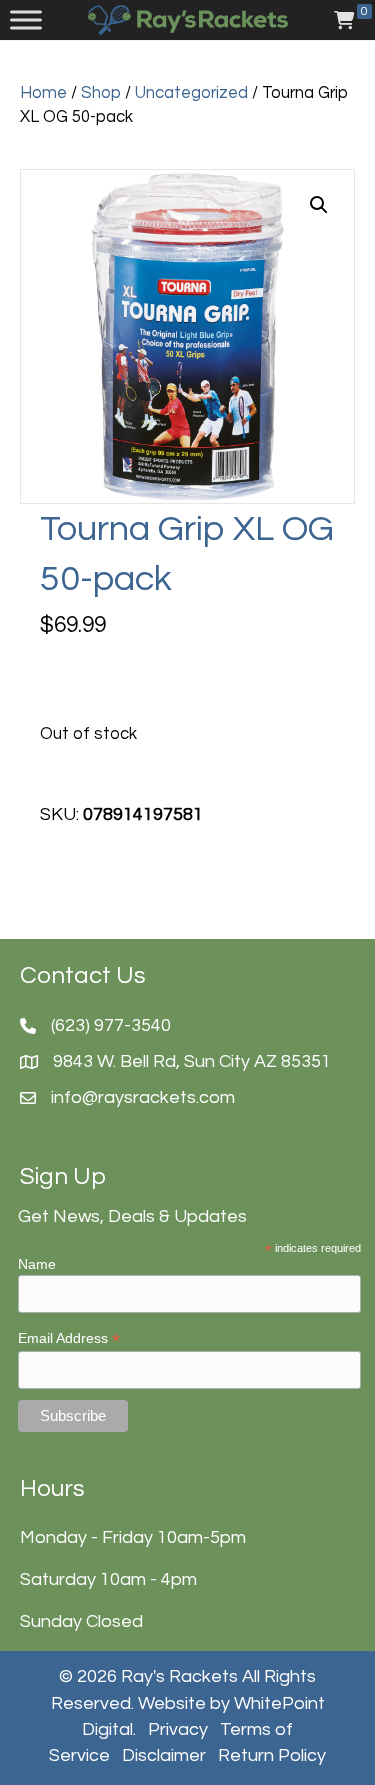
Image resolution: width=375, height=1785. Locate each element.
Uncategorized (191, 92)
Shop (101, 92)
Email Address (69, 1338)
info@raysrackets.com (143, 1097)
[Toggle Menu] (26, 20)
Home (43, 92)
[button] (319, 205)
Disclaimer (164, 1755)
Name (37, 1264)
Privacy (178, 1729)
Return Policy (272, 1755)
